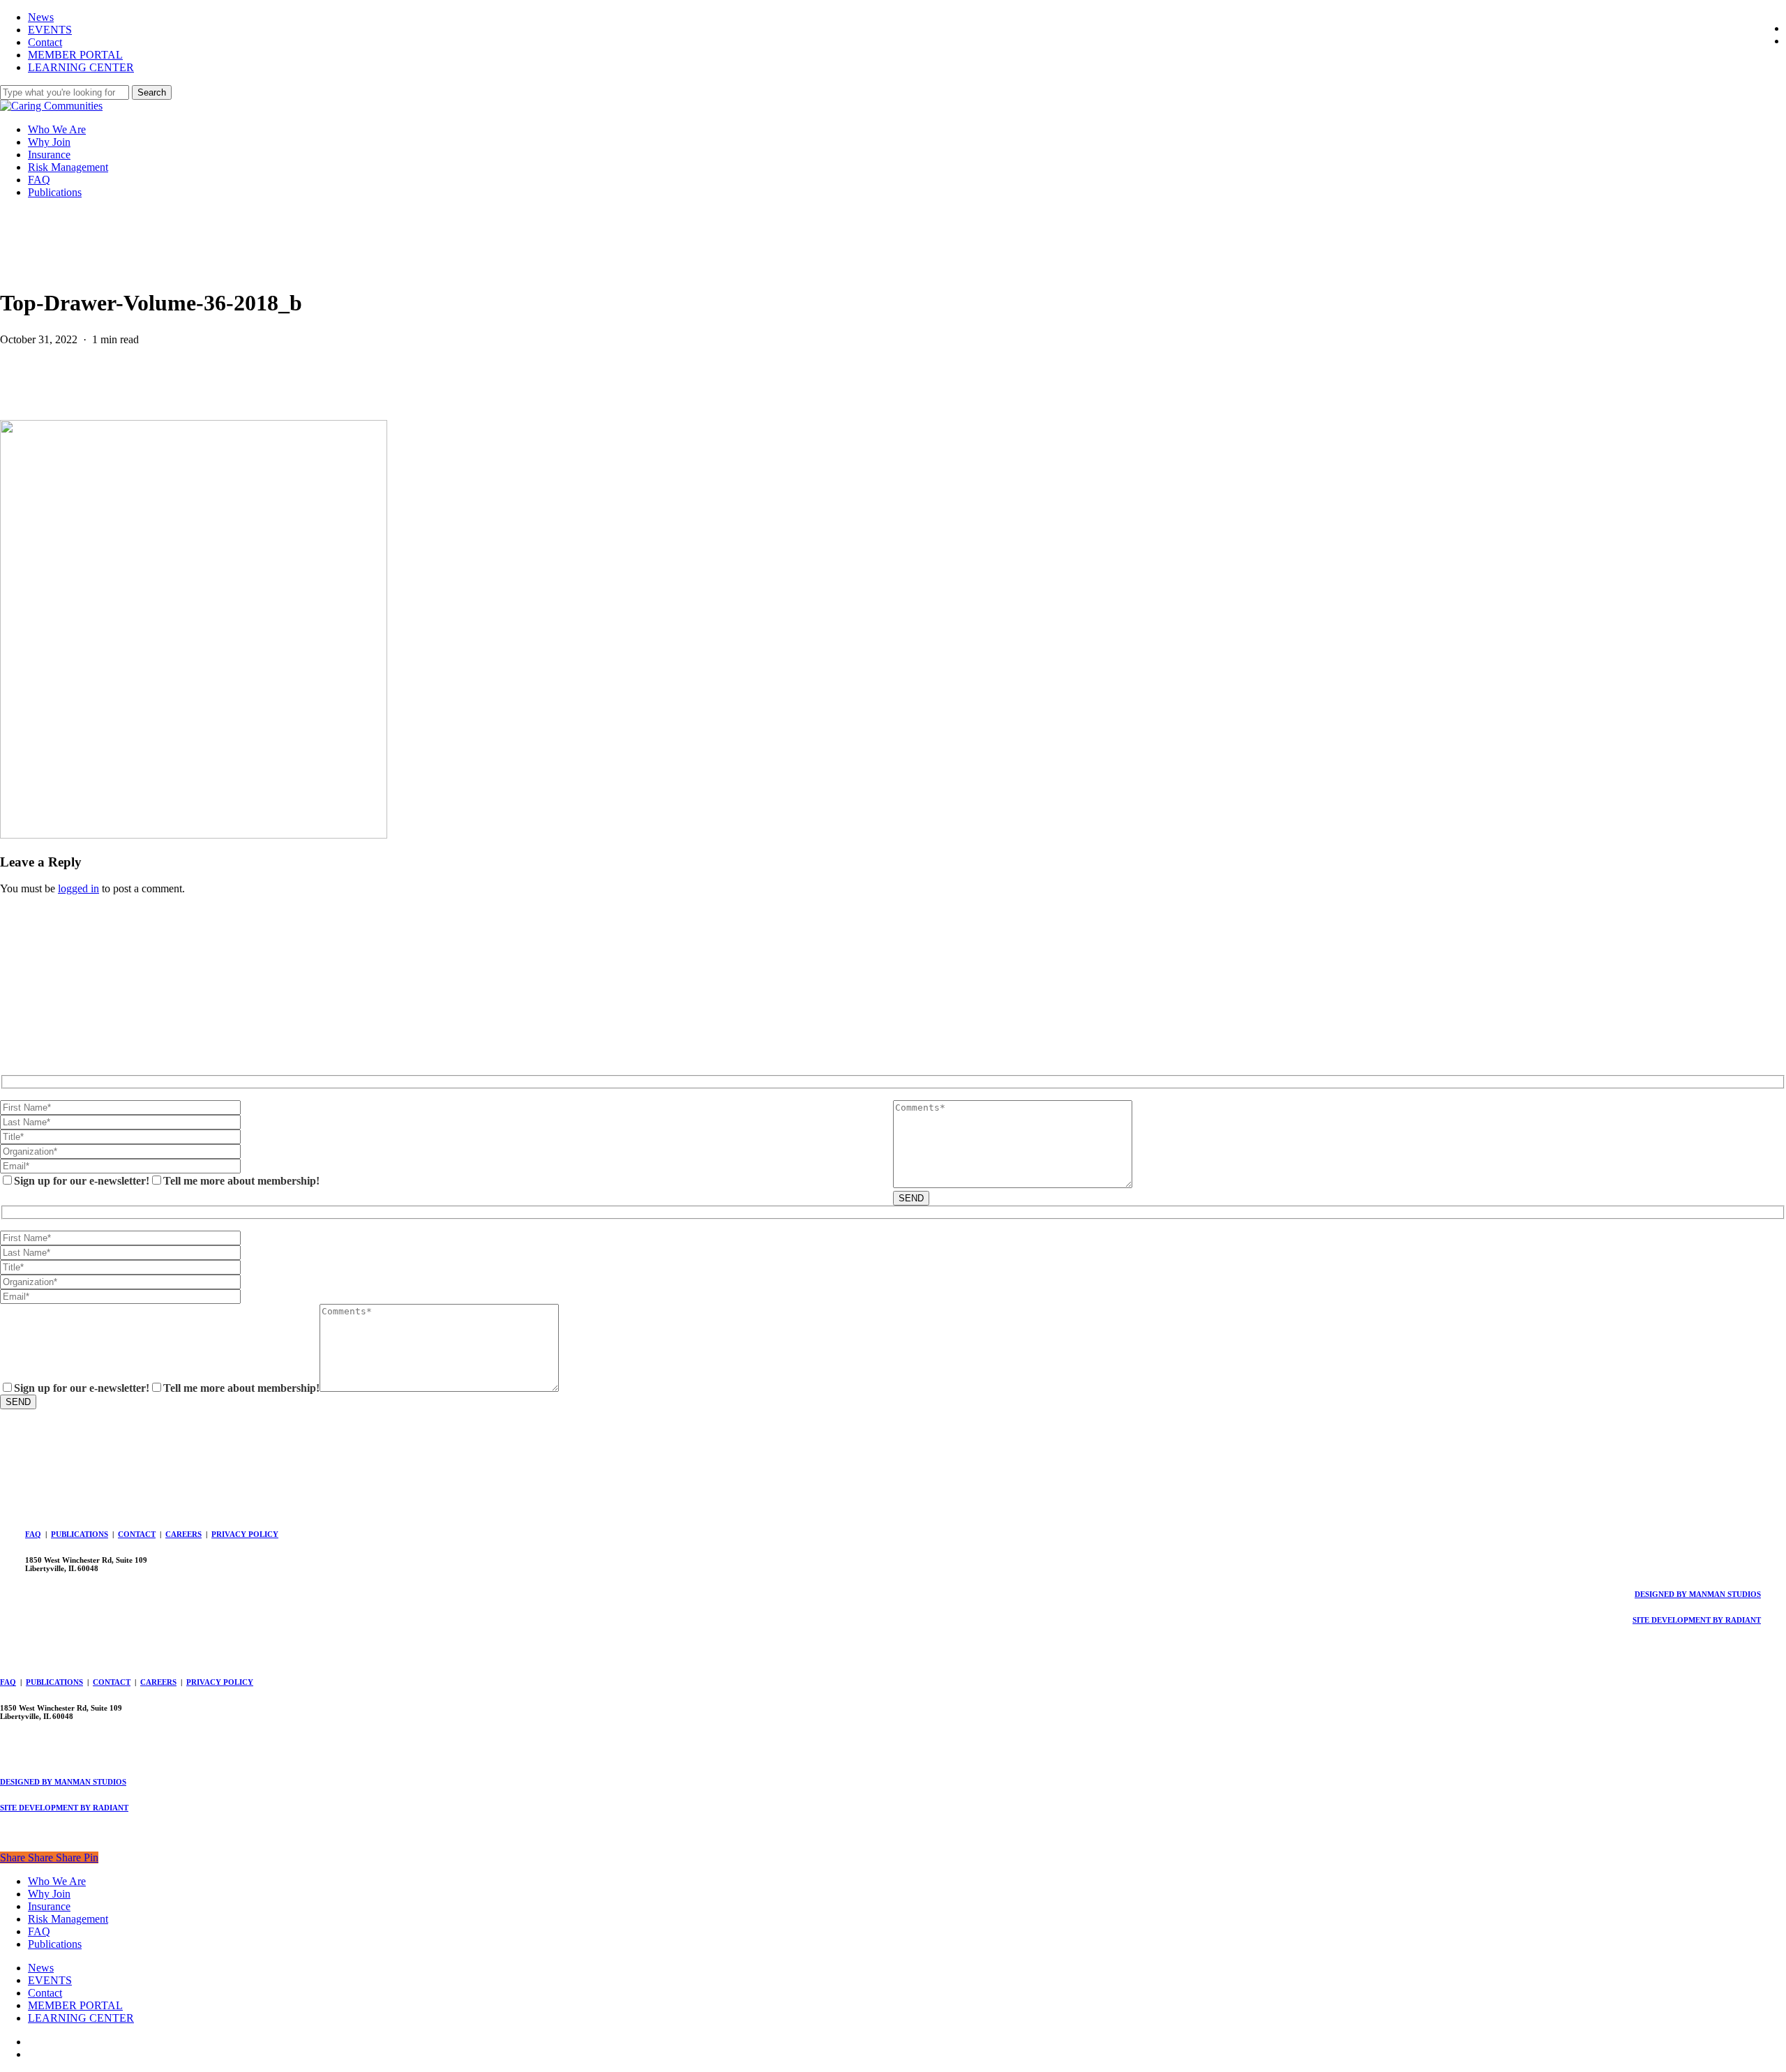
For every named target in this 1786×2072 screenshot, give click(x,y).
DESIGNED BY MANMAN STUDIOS (1698, 1594)
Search (152, 92)
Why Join (49, 1894)
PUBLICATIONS (80, 1534)
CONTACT (137, 1534)
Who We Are (57, 1881)
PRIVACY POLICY (245, 1534)
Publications (55, 1944)
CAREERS (183, 1534)
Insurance (49, 1906)
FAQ (33, 1534)
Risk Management (68, 1919)
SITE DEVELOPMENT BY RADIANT (1697, 1620)
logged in (78, 888)
